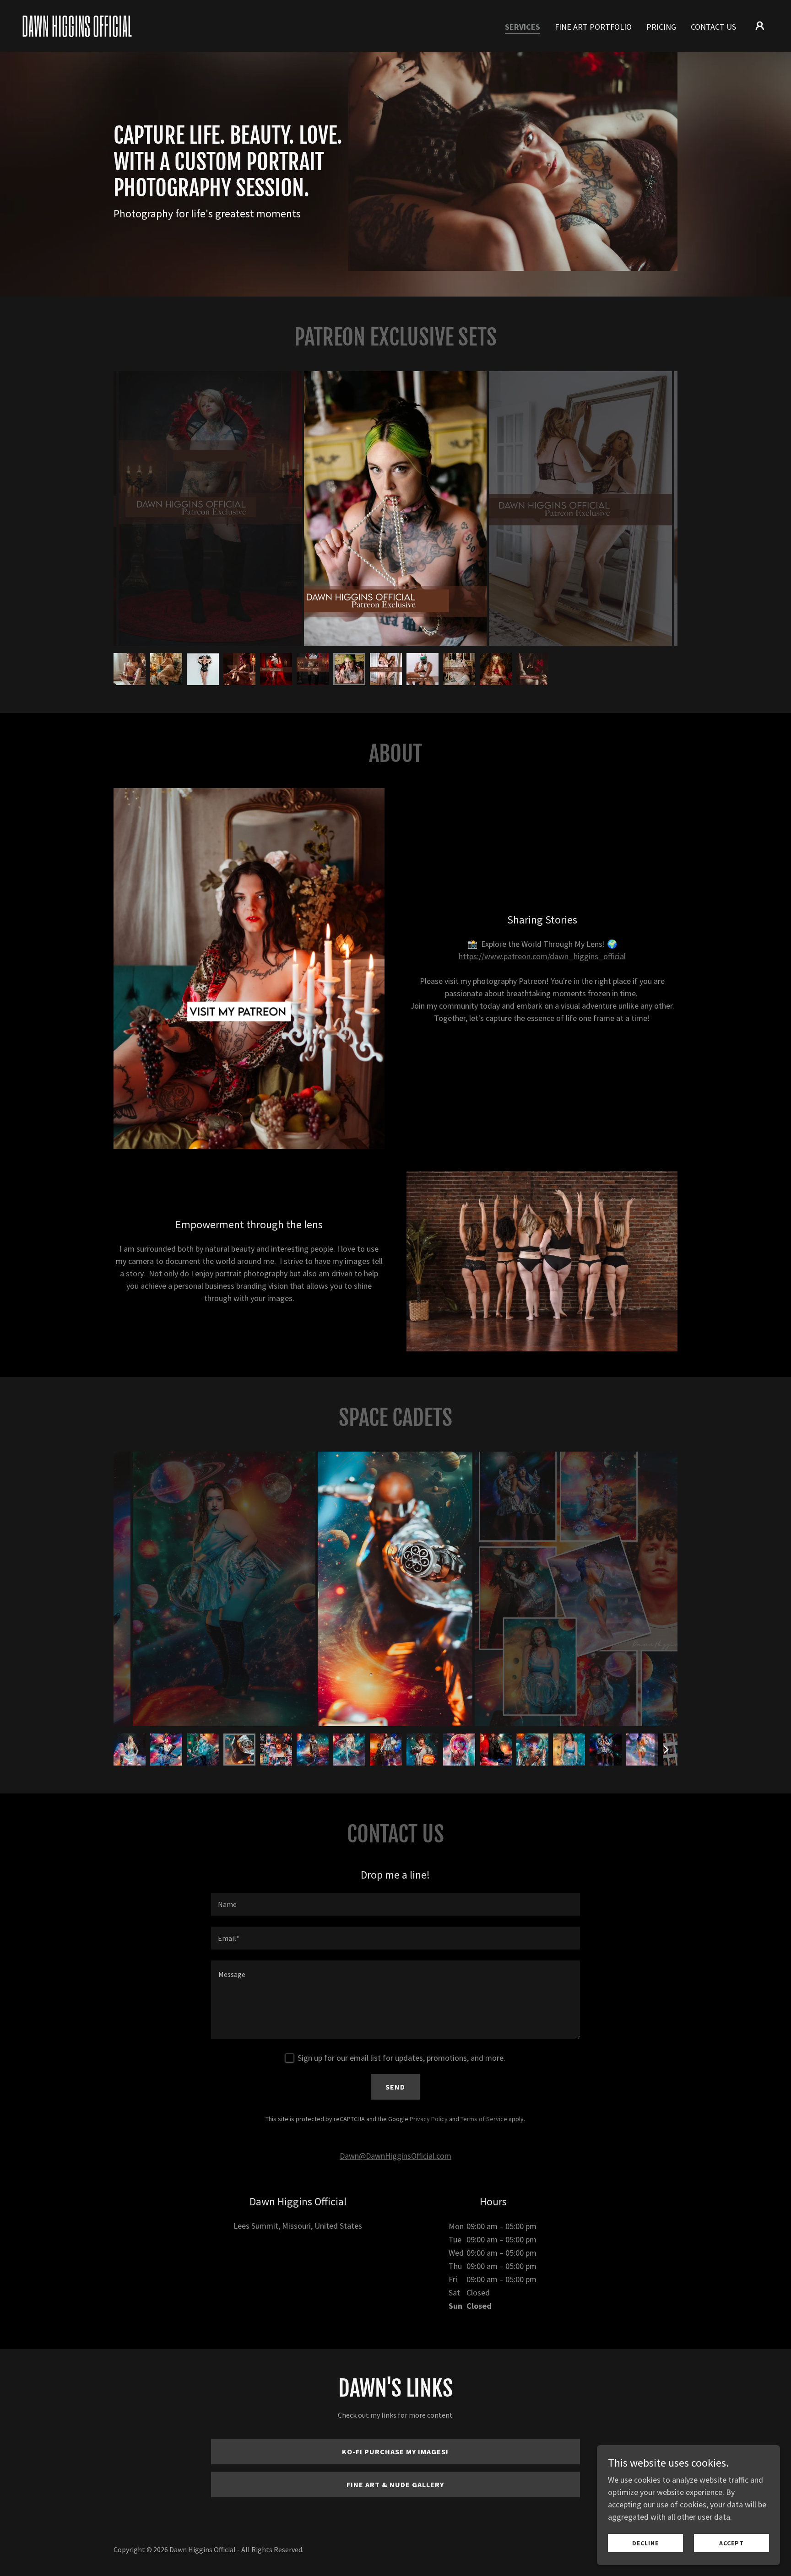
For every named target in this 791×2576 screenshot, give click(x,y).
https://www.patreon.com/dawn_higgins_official (542, 956)
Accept (731, 2543)
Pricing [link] (661, 27)
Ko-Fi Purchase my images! (395, 2452)
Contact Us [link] (713, 27)
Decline (645, 2543)
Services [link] (523, 27)
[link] (127, 34)
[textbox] (395, 1904)
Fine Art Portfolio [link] (593, 27)
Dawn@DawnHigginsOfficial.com (395, 2156)
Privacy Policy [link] (429, 2119)
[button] (760, 26)
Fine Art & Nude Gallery (395, 2484)
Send (395, 2087)
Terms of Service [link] (484, 2119)
